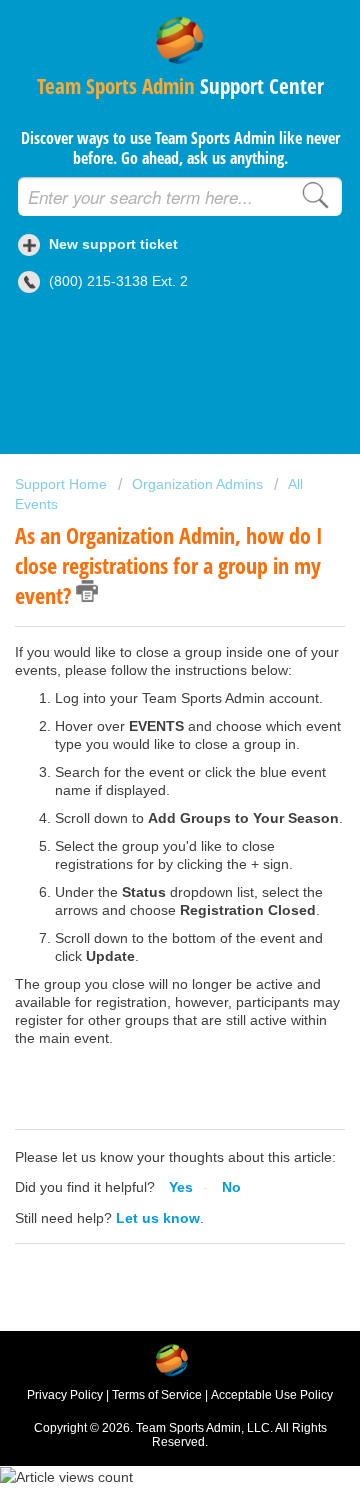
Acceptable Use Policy (272, 1395)
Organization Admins (197, 484)
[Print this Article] (87, 591)
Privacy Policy (65, 1395)
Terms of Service (157, 1395)
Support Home (63, 484)
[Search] (315, 194)
